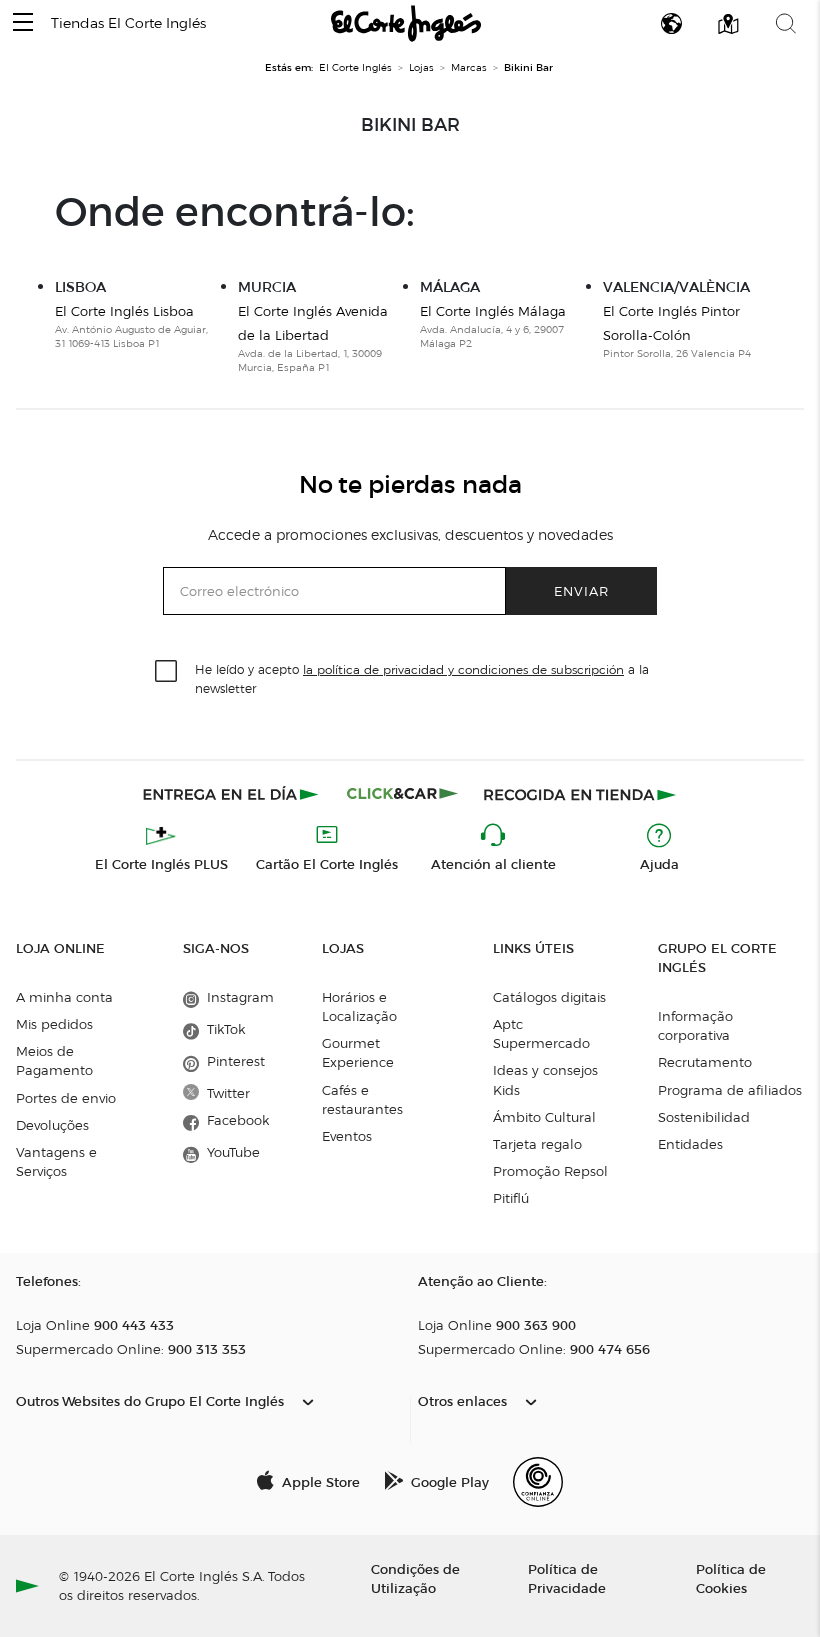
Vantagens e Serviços (56, 1161)
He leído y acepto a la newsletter (422, 678)
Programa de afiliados (730, 1090)
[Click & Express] (232, 794)
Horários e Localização (359, 1006)
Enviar (581, 590)
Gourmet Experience (358, 1052)
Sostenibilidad (704, 1117)
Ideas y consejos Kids (545, 1079)
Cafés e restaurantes (362, 1099)
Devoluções (52, 1125)
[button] (23, 23)
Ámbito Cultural (544, 1117)
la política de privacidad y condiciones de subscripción (463, 669)
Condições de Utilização (415, 1578)
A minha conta (64, 997)
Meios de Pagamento (54, 1060)
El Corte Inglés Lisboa (124, 311)
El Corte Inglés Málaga (493, 311)
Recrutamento (705, 1062)
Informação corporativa (695, 1025)
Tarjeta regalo (537, 1144)
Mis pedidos (54, 1024)
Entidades (690, 1144)
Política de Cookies (731, 1578)
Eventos (347, 1136)
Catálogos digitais (549, 997)
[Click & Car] (402, 794)
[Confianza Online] (538, 1482)
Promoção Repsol (550, 1171)
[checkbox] (167, 672)
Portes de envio (66, 1098)
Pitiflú (511, 1198)
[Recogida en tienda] (580, 794)
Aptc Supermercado (541, 1033)
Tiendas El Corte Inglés (128, 23)
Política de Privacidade (567, 1578)
